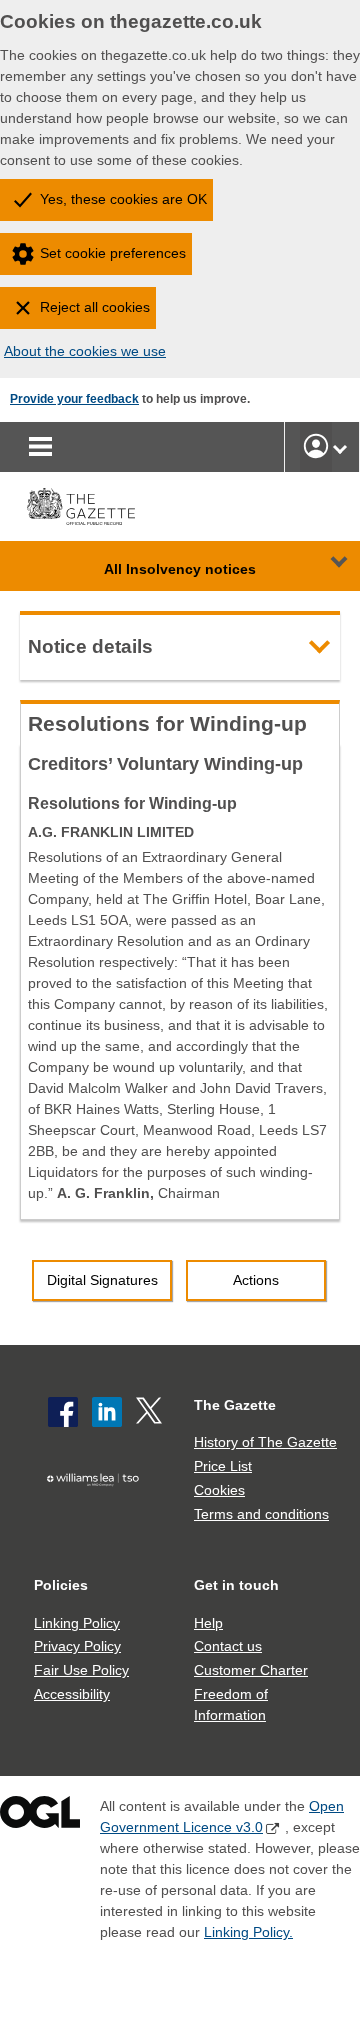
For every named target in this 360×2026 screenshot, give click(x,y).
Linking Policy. (248, 1932)
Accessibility (72, 1694)
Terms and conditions (261, 1514)
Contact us (228, 1646)
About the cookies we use (85, 351)
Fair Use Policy (81, 1670)
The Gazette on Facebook (63, 1412)
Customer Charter (251, 1670)
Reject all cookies (95, 307)
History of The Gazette (265, 1442)
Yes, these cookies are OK (123, 199)
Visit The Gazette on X (151, 1412)
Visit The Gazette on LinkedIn (107, 1412)
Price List (223, 1466)
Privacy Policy (77, 1646)
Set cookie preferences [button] (113, 253)
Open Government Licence (40, 1816)
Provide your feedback (74, 399)
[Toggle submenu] (340, 447)
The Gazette (235, 1405)
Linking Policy (77, 1623)
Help (208, 1623)
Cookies (219, 1490)
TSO (97, 1509)
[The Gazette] (81, 506)
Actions (256, 1280)
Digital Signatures (102, 1280)
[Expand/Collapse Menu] (324, 566)
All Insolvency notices (180, 569)
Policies (61, 1585)
